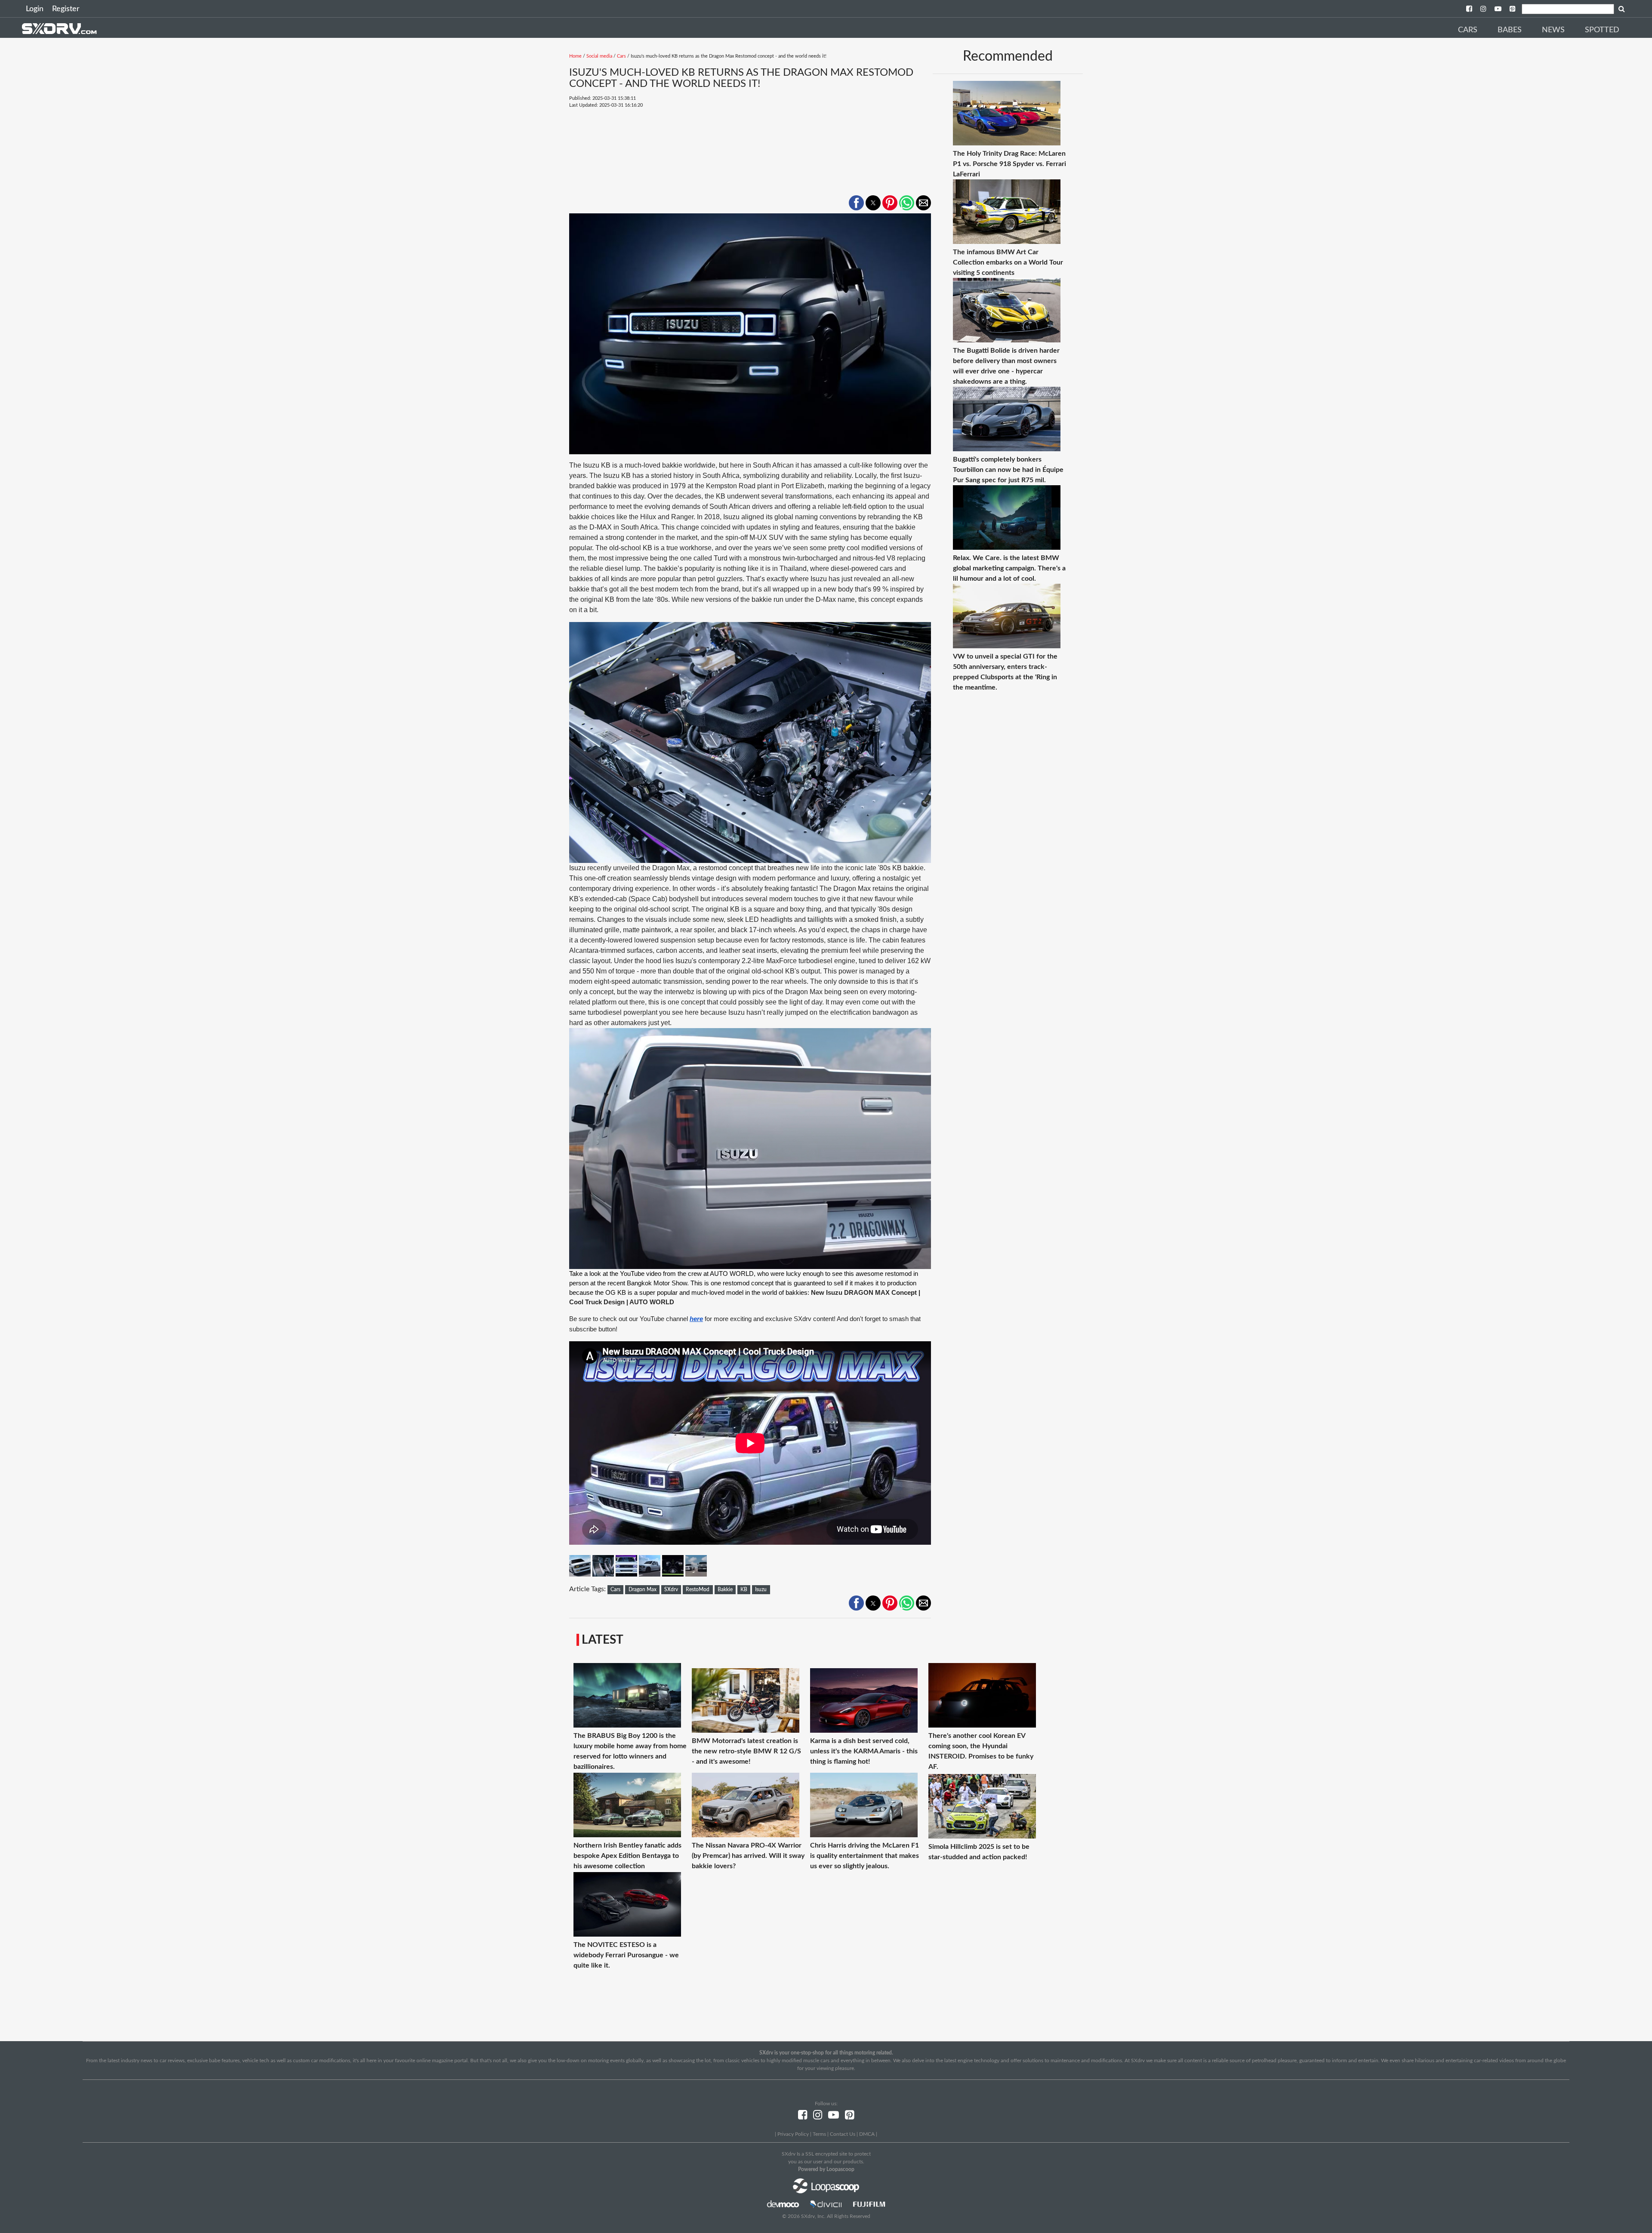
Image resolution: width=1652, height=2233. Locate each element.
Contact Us (843, 2134)
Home (575, 56)
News (1553, 30)
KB (744, 1589)
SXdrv (671, 1589)
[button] (856, 203)
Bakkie (725, 1589)
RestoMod (698, 1589)
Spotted (1602, 30)
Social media (599, 56)
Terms (819, 2134)
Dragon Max (643, 1589)
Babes (1510, 30)
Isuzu (761, 1589)
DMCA (867, 2134)
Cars (1468, 30)
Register (66, 9)
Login (35, 9)
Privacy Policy (793, 2134)
